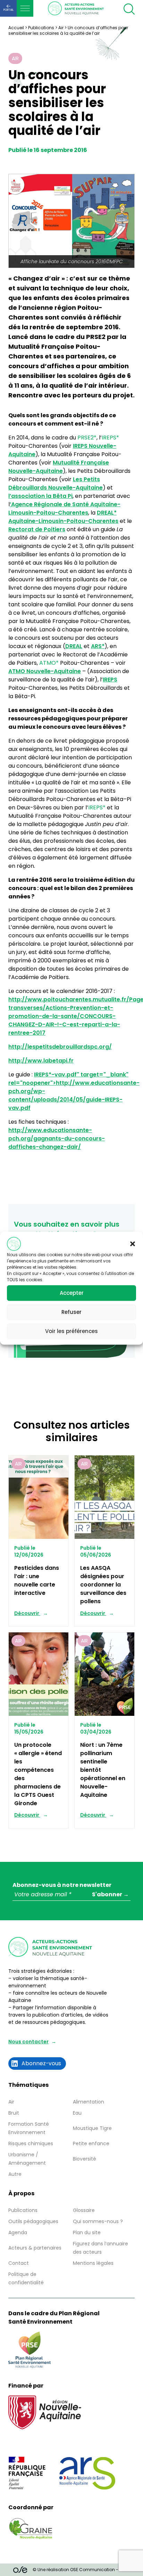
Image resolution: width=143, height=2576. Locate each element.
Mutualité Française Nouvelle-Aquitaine (59, 467)
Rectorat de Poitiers (37, 529)
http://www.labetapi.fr (41, 1061)
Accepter (72, 1293)
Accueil (16, 28)
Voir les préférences (71, 1331)
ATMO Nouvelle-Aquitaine (45, 671)
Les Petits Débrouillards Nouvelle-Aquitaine (56, 483)
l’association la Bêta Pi (40, 496)
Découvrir (27, 1613)
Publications (41, 28)
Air (61, 28)
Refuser (71, 1312)
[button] (133, 1244)
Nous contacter (28, 2042)
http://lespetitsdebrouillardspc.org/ (60, 1047)
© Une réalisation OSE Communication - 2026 (81, 2570)
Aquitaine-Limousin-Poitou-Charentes (63, 517)
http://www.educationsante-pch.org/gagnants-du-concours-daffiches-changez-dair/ (57, 1138)
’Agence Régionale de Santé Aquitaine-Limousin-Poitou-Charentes (64, 508)
